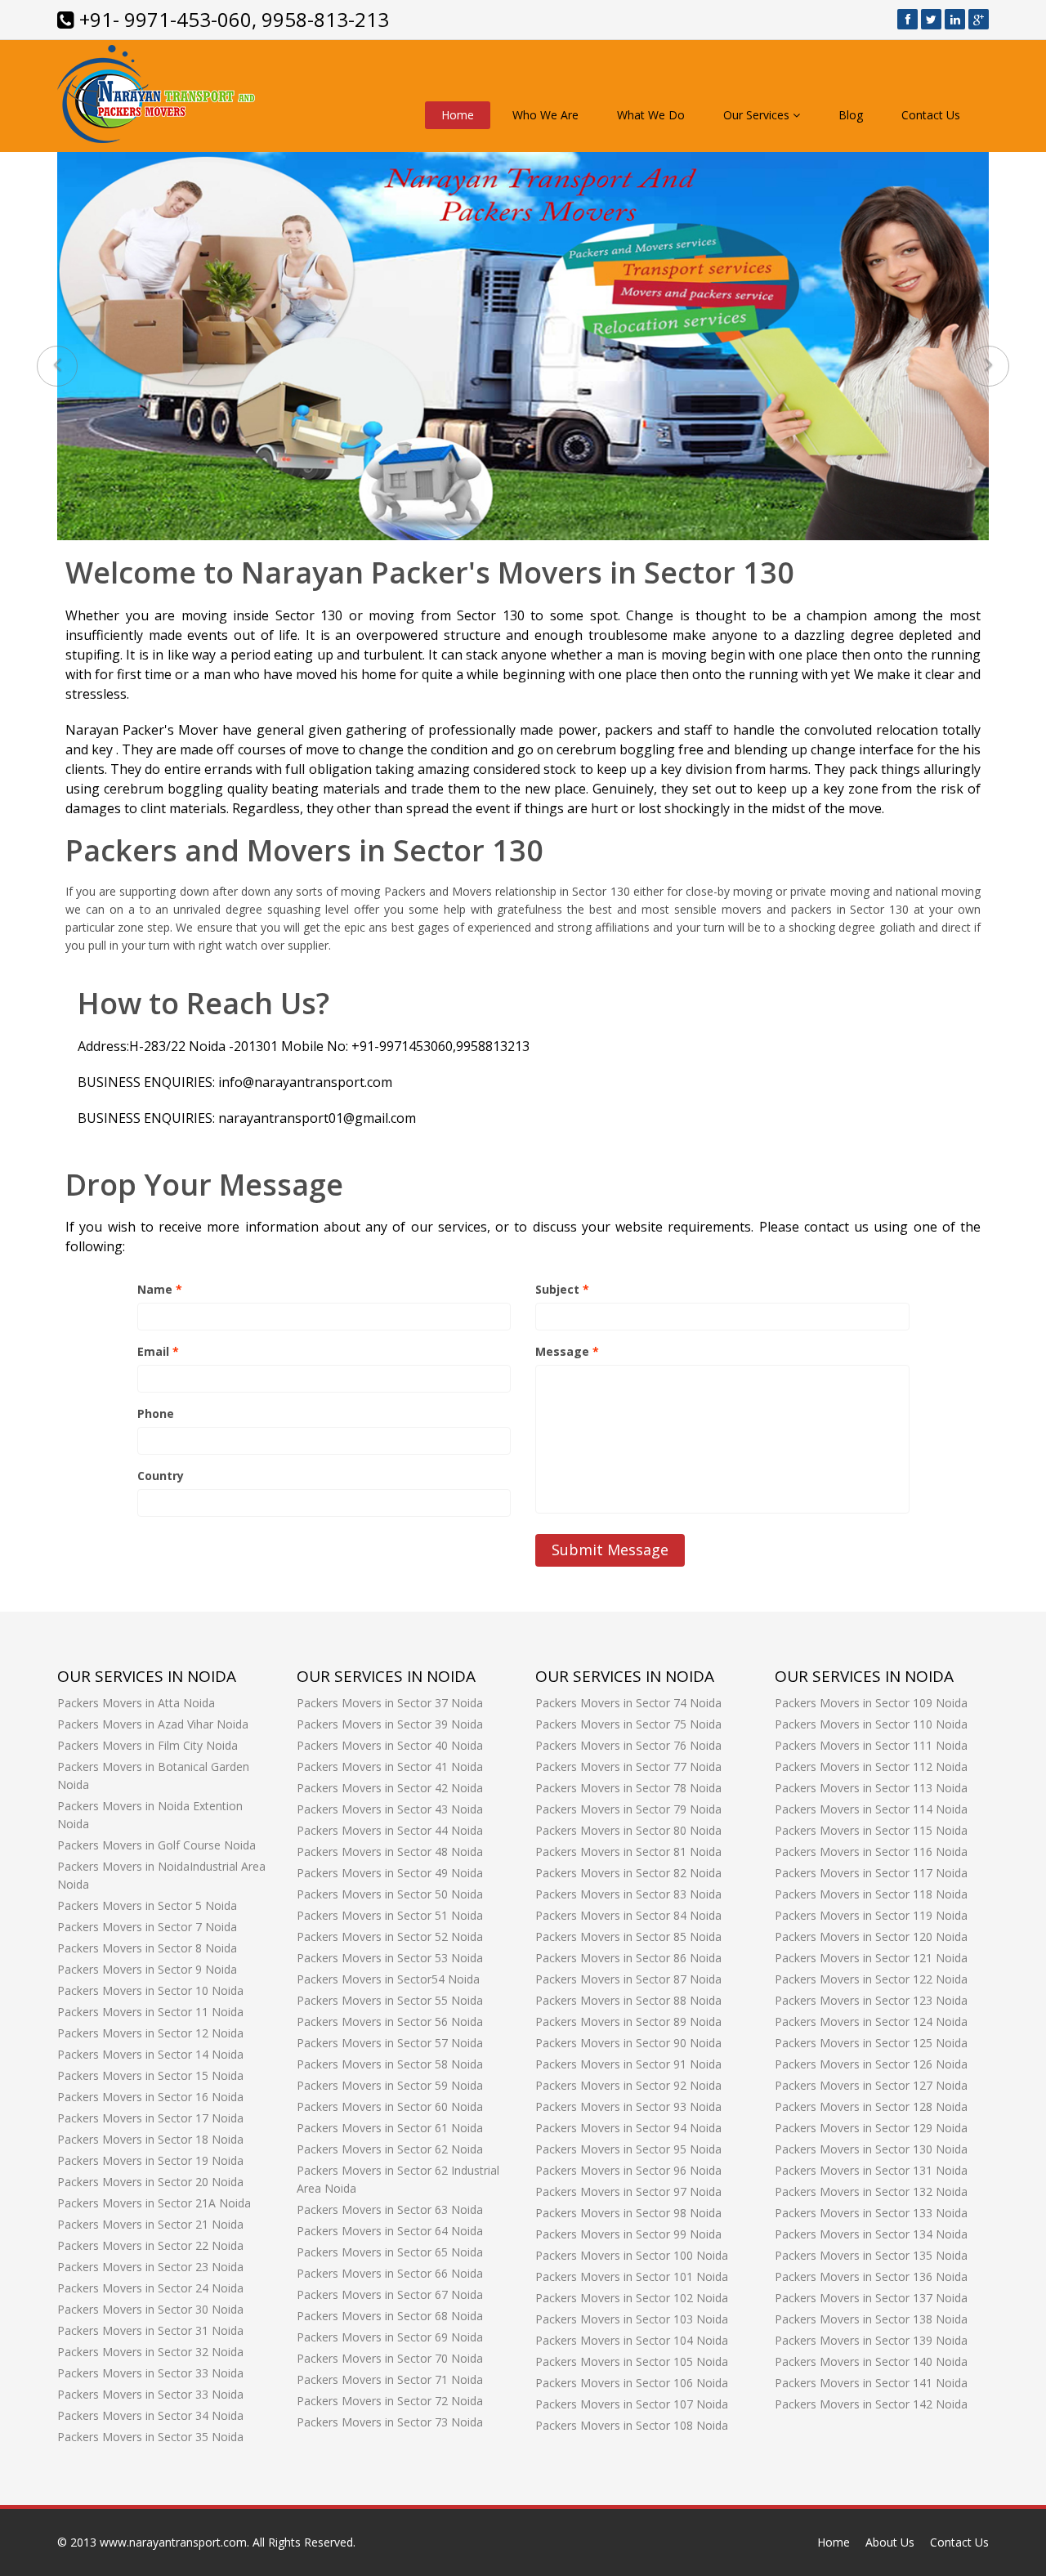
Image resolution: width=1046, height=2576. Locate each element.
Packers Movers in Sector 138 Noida (871, 2319)
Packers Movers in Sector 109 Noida (871, 1703)
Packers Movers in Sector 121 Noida (871, 1958)
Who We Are (545, 115)
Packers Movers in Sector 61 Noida (390, 2128)
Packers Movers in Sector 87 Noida (628, 1979)
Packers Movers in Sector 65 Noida (390, 2252)
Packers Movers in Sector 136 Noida (871, 2276)
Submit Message (610, 1550)
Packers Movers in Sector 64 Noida (390, 2231)
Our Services (758, 115)
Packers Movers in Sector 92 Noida (628, 2085)
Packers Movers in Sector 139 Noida (871, 2340)
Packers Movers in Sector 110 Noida (871, 1724)
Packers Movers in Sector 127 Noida (871, 2085)
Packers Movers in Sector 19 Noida (150, 2160)
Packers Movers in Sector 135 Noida (871, 2255)
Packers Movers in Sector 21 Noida (150, 2224)
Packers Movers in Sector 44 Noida (390, 1830)
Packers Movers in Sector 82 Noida (628, 1873)
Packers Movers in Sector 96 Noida (628, 2170)
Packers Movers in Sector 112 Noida (871, 1767)
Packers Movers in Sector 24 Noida (150, 2288)
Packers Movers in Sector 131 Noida (871, 2170)
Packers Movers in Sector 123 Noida (871, 2000)
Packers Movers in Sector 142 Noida (871, 2404)
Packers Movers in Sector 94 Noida (628, 2128)
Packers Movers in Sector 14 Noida (150, 2054)
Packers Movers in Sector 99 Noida (628, 2234)
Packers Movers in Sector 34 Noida (150, 2415)
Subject (562, 1289)
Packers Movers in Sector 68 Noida (390, 2316)
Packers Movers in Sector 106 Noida (632, 2383)
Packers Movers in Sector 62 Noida (390, 2149)
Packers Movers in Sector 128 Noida (871, 2106)
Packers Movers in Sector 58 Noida (390, 2064)
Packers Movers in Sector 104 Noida (632, 2340)
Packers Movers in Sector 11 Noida (150, 2012)
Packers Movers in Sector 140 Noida (871, 2361)
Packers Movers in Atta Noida (136, 1703)
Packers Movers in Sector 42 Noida (390, 1788)
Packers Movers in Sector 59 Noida (390, 2085)
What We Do (651, 115)
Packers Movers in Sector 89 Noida (628, 2021)
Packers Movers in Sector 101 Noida (632, 2276)
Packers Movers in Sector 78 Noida (628, 1788)
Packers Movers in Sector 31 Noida (150, 2330)
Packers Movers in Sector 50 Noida (390, 1894)
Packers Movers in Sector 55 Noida (390, 2000)
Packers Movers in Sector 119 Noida (871, 1915)
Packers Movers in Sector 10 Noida (150, 1990)
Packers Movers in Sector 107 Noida (632, 2404)
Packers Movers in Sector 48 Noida (390, 1851)
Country (161, 1476)
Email (158, 1351)
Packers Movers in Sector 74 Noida (628, 1703)
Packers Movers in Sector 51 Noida (390, 1915)
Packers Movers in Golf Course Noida (156, 1845)
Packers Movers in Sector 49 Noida (390, 1873)
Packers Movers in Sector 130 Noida (871, 2149)
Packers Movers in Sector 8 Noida (147, 1948)
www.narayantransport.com (173, 2542)
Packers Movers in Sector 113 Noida (871, 1788)
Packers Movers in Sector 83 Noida (628, 1894)
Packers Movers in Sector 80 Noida (628, 1830)
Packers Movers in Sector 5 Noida (147, 1905)
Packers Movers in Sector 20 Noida (150, 2182)
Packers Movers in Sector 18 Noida (150, 2139)
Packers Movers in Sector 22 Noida (150, 2245)
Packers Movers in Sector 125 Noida (871, 2043)
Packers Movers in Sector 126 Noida (871, 2064)
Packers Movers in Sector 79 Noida (628, 1809)
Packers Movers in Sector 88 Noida (628, 2000)
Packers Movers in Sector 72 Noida (390, 2401)
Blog (851, 115)
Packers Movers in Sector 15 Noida (150, 2075)
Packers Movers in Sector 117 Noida (871, 1873)
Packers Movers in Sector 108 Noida (632, 2425)
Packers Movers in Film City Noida (148, 1745)
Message (567, 1351)
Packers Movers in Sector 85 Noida (628, 1936)
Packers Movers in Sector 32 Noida (150, 2352)
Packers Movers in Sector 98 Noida (628, 2213)
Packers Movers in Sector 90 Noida (628, 2043)
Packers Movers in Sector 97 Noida (628, 2191)
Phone (156, 1413)
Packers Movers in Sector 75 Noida (628, 1724)
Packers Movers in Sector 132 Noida (871, 2191)
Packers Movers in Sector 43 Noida (390, 1809)
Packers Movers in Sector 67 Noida (390, 2294)
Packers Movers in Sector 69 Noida (390, 2337)
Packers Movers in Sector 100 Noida (632, 2255)
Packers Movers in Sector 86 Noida (628, 1958)
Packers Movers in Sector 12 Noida (150, 2033)
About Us (890, 2542)
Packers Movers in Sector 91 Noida (628, 2064)
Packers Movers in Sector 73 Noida (390, 2422)
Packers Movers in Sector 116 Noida (871, 1851)
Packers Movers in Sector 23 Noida (150, 2267)
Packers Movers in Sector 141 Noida (871, 2383)
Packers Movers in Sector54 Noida (388, 1979)
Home (458, 115)
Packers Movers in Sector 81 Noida (628, 1851)
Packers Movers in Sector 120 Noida (871, 1936)
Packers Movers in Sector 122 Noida (871, 1979)
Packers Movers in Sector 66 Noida (390, 2273)
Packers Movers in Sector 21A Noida (154, 2203)
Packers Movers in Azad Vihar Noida (153, 1724)
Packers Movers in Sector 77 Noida (628, 1767)
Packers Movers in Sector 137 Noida (871, 2298)
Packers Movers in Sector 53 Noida (390, 1958)
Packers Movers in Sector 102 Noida (632, 2298)
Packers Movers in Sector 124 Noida (871, 2021)
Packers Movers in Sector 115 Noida (871, 1830)
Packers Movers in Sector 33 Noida (150, 2373)
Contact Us (931, 115)
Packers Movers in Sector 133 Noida (871, 2213)
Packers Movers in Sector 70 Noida (390, 2358)
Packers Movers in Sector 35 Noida (150, 2437)
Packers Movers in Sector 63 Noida (390, 2209)
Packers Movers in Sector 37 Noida (390, 1703)
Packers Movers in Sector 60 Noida (390, 2106)
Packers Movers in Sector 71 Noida (390, 2379)
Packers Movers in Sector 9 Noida (147, 1969)
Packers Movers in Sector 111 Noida (871, 1745)
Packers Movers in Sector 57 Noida (390, 2043)
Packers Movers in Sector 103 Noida (632, 2319)
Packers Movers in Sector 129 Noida (871, 2128)
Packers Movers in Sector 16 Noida (150, 2097)
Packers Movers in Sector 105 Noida (632, 2361)
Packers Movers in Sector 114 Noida (871, 1809)
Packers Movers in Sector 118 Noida (871, 1894)
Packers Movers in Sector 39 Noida (390, 1724)
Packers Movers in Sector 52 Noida (390, 1936)
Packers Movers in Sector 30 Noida (150, 2309)
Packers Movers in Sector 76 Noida (628, 1745)
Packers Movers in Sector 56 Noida (390, 2021)
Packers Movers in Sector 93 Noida (628, 2106)
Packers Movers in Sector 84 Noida (628, 1915)
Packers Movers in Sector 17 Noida (150, 2118)
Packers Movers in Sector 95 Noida (628, 2149)
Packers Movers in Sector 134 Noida (871, 2234)
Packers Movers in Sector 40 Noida (390, 1745)
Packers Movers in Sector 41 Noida (390, 1767)
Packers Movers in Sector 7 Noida (147, 1927)
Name (160, 1289)
